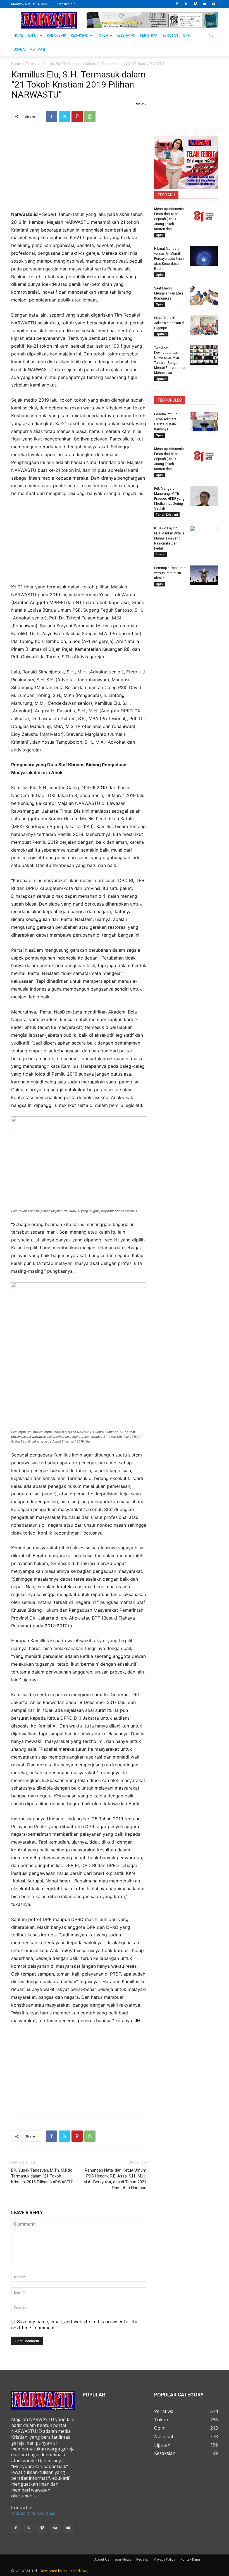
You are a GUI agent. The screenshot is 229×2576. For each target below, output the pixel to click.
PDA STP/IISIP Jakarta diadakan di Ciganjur (169, 323)
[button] (211, 36)
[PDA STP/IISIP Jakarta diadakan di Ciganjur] (204, 325)
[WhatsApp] (90, 116)
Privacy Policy (164, 2559)
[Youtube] (214, 4)
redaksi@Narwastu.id (33, 2513)
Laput (33, 36)
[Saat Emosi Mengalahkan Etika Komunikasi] (204, 296)
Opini (187, 36)
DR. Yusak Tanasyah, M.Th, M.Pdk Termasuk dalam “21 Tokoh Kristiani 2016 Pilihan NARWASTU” (42, 2176)
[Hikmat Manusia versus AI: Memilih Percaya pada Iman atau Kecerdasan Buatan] (204, 256)
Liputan (161, 334)
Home (16, 64)
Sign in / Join (66, 4)
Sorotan (170, 36)
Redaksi (142, 2559)
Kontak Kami (190, 2559)
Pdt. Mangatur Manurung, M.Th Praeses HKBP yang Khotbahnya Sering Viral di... (169, 499)
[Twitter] (186, 4)
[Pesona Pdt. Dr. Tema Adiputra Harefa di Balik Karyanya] (204, 421)
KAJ (86, 2571)
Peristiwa (149, 36)
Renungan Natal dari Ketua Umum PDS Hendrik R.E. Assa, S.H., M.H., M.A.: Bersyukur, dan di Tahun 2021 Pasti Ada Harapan (115, 2179)
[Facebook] (177, 4)
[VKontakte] (204, 4)
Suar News (123, 2559)
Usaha (19, 50)
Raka (67, 2571)
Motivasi (37, 50)
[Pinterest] (77, 116)
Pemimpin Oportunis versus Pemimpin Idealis (170, 573)
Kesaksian (80, 36)
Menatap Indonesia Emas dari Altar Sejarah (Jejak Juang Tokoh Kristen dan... (169, 219)
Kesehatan (126, 36)
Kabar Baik (56, 36)
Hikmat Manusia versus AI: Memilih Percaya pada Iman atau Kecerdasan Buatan (169, 259)
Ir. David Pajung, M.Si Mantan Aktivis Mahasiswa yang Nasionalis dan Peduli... (169, 538)
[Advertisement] (79, 171)
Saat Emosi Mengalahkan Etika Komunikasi (169, 293)
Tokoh (102, 36)
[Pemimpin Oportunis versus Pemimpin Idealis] (204, 575)
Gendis (77, 2571)
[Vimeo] (195, 4)
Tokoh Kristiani (167, 515)
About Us (102, 2559)
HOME (18, 36)
